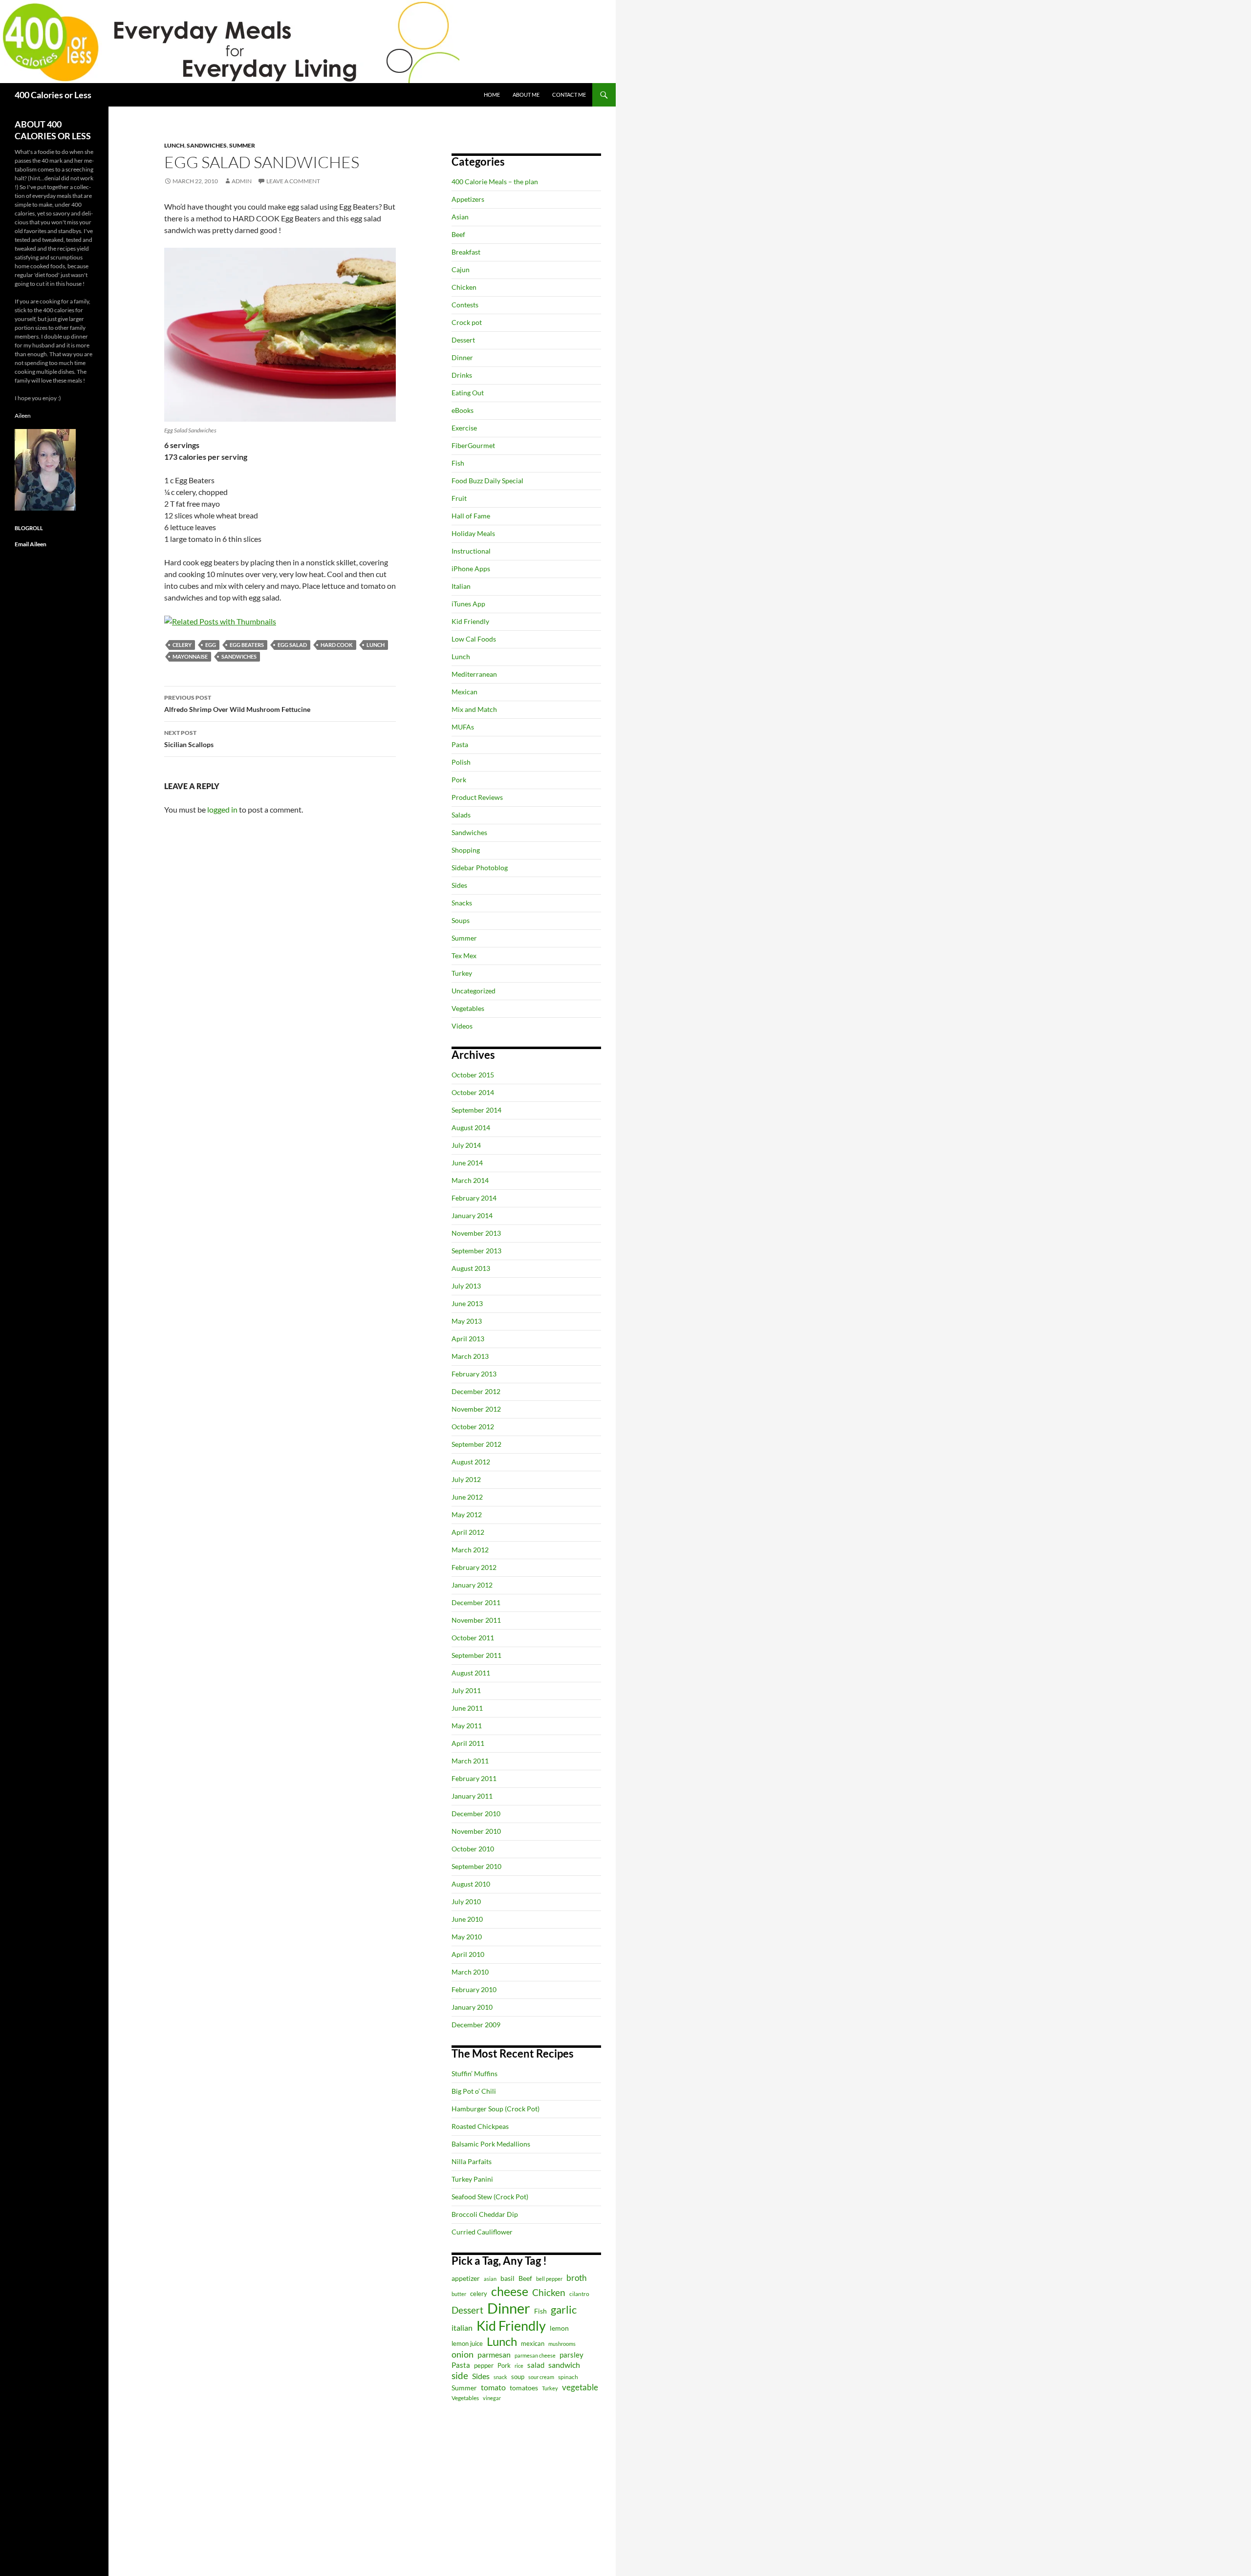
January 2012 (472, 1585)
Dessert (463, 340)
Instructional (471, 551)
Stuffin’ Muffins (475, 2073)
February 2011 (474, 1778)
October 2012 (473, 1427)
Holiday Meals (473, 533)
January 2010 (472, 2007)
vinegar (492, 2398)
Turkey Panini (472, 2179)
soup (518, 2377)
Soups (461, 920)
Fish (458, 463)
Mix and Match (474, 709)
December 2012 (476, 1391)
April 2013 (468, 1339)
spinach (568, 2377)
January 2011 (472, 1796)
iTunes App (468, 604)
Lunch (174, 145)
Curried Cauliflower (482, 2232)
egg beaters (247, 645)
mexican (533, 2344)
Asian (460, 217)
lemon (559, 2328)
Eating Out (468, 393)
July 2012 (466, 1479)
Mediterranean (474, 674)
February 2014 (474, 1198)
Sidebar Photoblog (480, 868)
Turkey (462, 973)
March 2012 (470, 1550)
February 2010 (474, 1989)
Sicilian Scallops (189, 739)
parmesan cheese (535, 2355)
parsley (572, 2355)
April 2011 (468, 1743)
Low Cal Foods (474, 639)
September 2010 (476, 1866)
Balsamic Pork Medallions (491, 2144)
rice (519, 2366)
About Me (526, 95)
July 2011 (466, 1690)
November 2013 (476, 1233)
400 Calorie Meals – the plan (495, 182)
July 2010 (466, 1901)
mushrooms (562, 2344)
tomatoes (524, 2388)
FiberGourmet (473, 445)
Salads (461, 815)
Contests (465, 305)
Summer (242, 145)
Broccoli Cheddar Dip (485, 2214)
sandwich (564, 2365)
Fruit (459, 498)
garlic (564, 2309)
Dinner (462, 357)
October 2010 (473, 1849)
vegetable (580, 2387)
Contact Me (569, 95)
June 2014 (467, 1163)
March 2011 (470, 1761)
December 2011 (476, 1602)
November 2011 (476, 1620)
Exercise (464, 428)
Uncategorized (474, 991)
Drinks (462, 375)
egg (211, 645)
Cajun (461, 269)
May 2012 (467, 1514)
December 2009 (476, 2025)
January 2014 (472, 1215)
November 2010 (476, 1831)
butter (459, 2294)
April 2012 (468, 1532)
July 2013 (466, 1286)
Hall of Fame (471, 516)
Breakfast (466, 252)
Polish (461, 762)
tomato (493, 2387)
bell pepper (549, 2279)
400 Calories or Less (53, 95)
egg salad (292, 645)
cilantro (579, 2294)
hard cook (337, 645)
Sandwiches (207, 145)
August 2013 (471, 1268)
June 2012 (467, 1497)
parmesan (494, 2354)
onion (463, 2354)
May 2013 (467, 1321)
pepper (484, 2365)
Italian (461, 586)
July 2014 (466, 1145)
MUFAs (463, 727)
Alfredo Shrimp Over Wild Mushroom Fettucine (237, 704)
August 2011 (471, 1673)
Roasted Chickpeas (480, 2126)
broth (576, 2278)
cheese (510, 2291)
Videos (462, 1026)
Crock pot (467, 322)
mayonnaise (190, 656)
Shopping (466, 850)
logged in (222, 809)
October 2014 (473, 1092)
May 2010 (467, 1937)
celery (182, 645)
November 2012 (476, 1409)
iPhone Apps (471, 569)
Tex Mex (464, 955)
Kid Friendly (470, 621)
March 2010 (470, 1972)
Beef (458, 234)
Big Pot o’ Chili (474, 2091)
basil (507, 2278)
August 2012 (471, 1462)
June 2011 (467, 1708)
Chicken (464, 287)
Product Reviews (477, 797)
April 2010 (468, 1954)
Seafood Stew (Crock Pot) (490, 2197)
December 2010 (476, 1814)
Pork (459, 780)
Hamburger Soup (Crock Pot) (496, 2109)
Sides (459, 885)
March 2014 (470, 1180)
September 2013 (476, 1251)
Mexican (464, 692)
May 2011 (467, 1726)
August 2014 (471, 1127)
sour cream (541, 2377)
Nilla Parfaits (472, 2161)
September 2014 (476, 1110)
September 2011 (476, 1655)
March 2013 (470, 1356)
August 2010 (471, 1884)
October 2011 (473, 1638)
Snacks (462, 903)
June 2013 (467, 1303)
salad (536, 2365)
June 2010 (467, 1919)
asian (490, 2279)
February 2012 (474, 1567)
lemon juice (467, 2344)
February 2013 (474, 1374)
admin (242, 181)
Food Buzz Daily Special (487, 481)
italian (462, 2328)
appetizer (466, 2278)
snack (500, 2377)
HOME (492, 95)
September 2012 (476, 1444)
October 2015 (473, 1075)
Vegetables (468, 1008)
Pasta (460, 744)
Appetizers (468, 199)
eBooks (463, 410)
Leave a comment (293, 181)
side (460, 2375)
